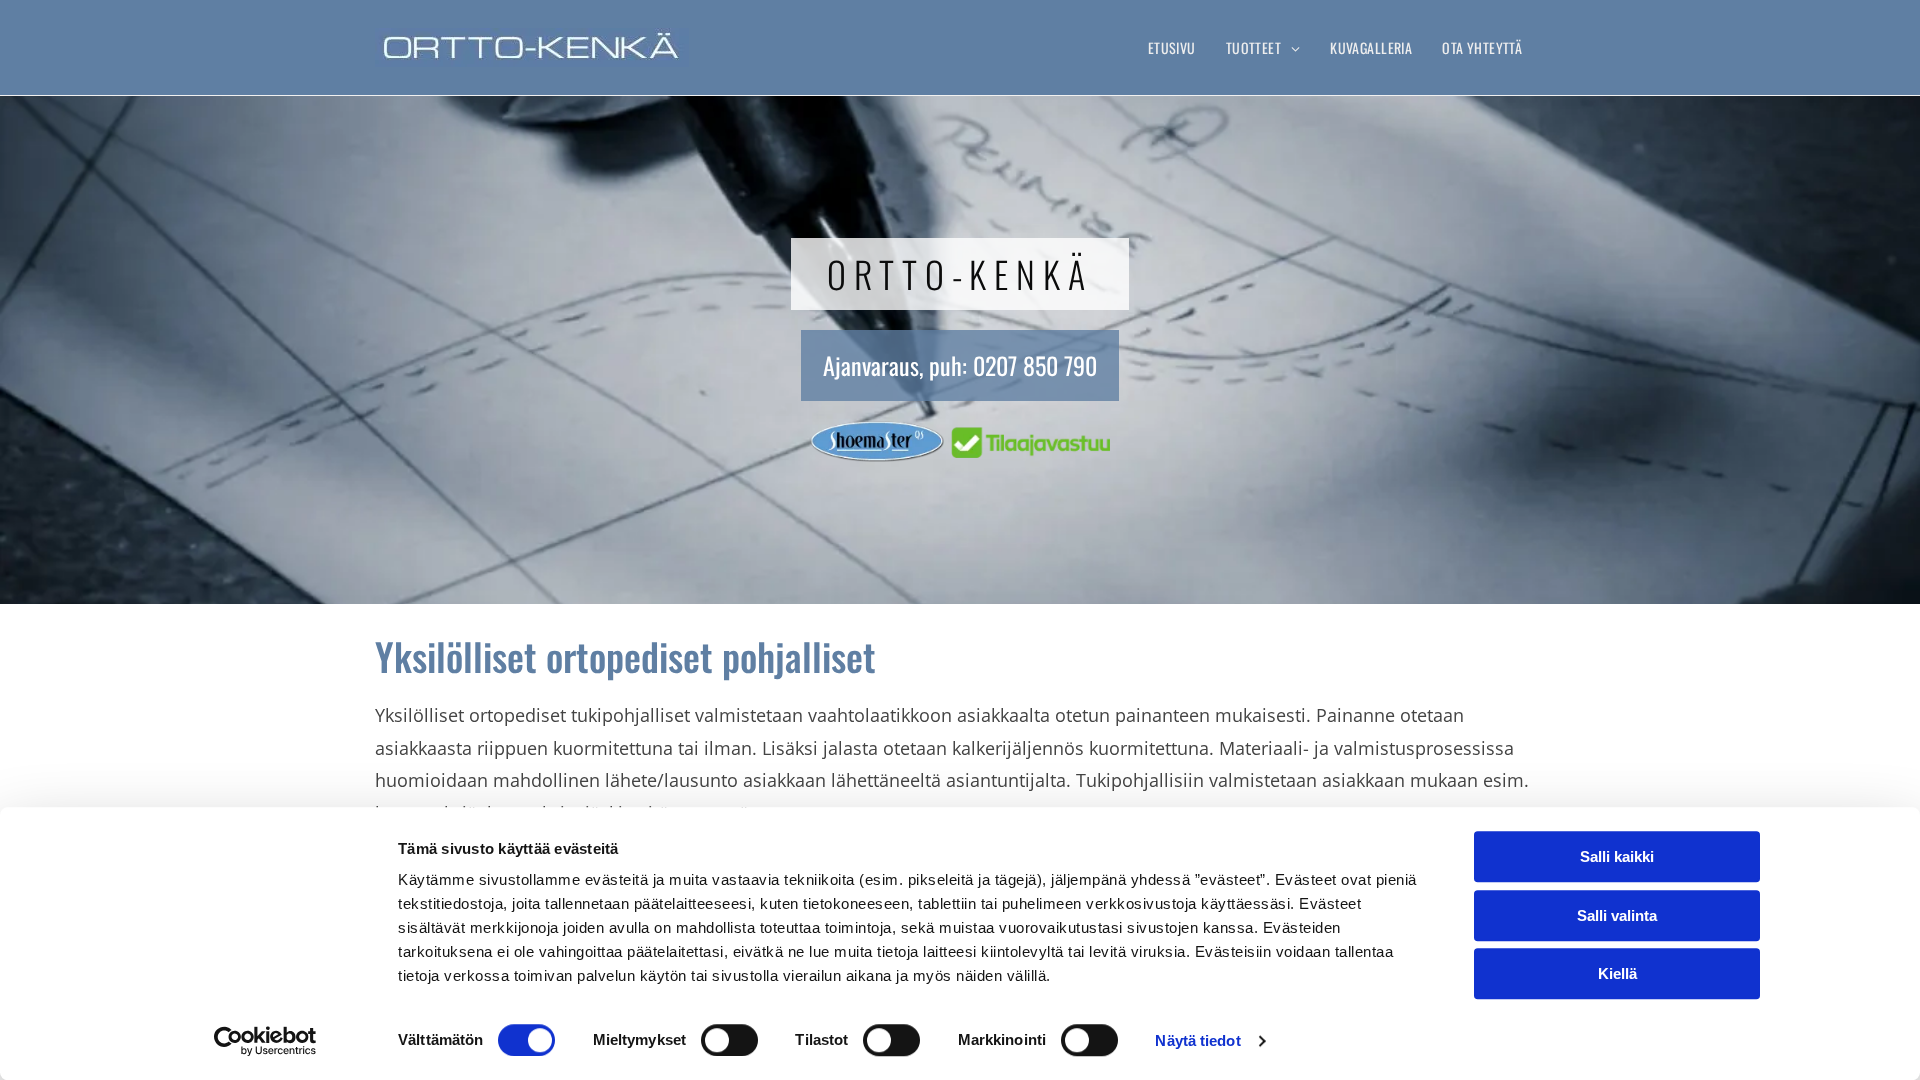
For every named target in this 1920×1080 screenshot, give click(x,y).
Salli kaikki (1617, 856)
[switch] (729, 1040)
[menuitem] (1172, 47)
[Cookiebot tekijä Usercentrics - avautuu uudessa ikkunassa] (265, 1041)
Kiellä (1617, 973)
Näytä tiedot (1197, 1040)
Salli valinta (1617, 915)
